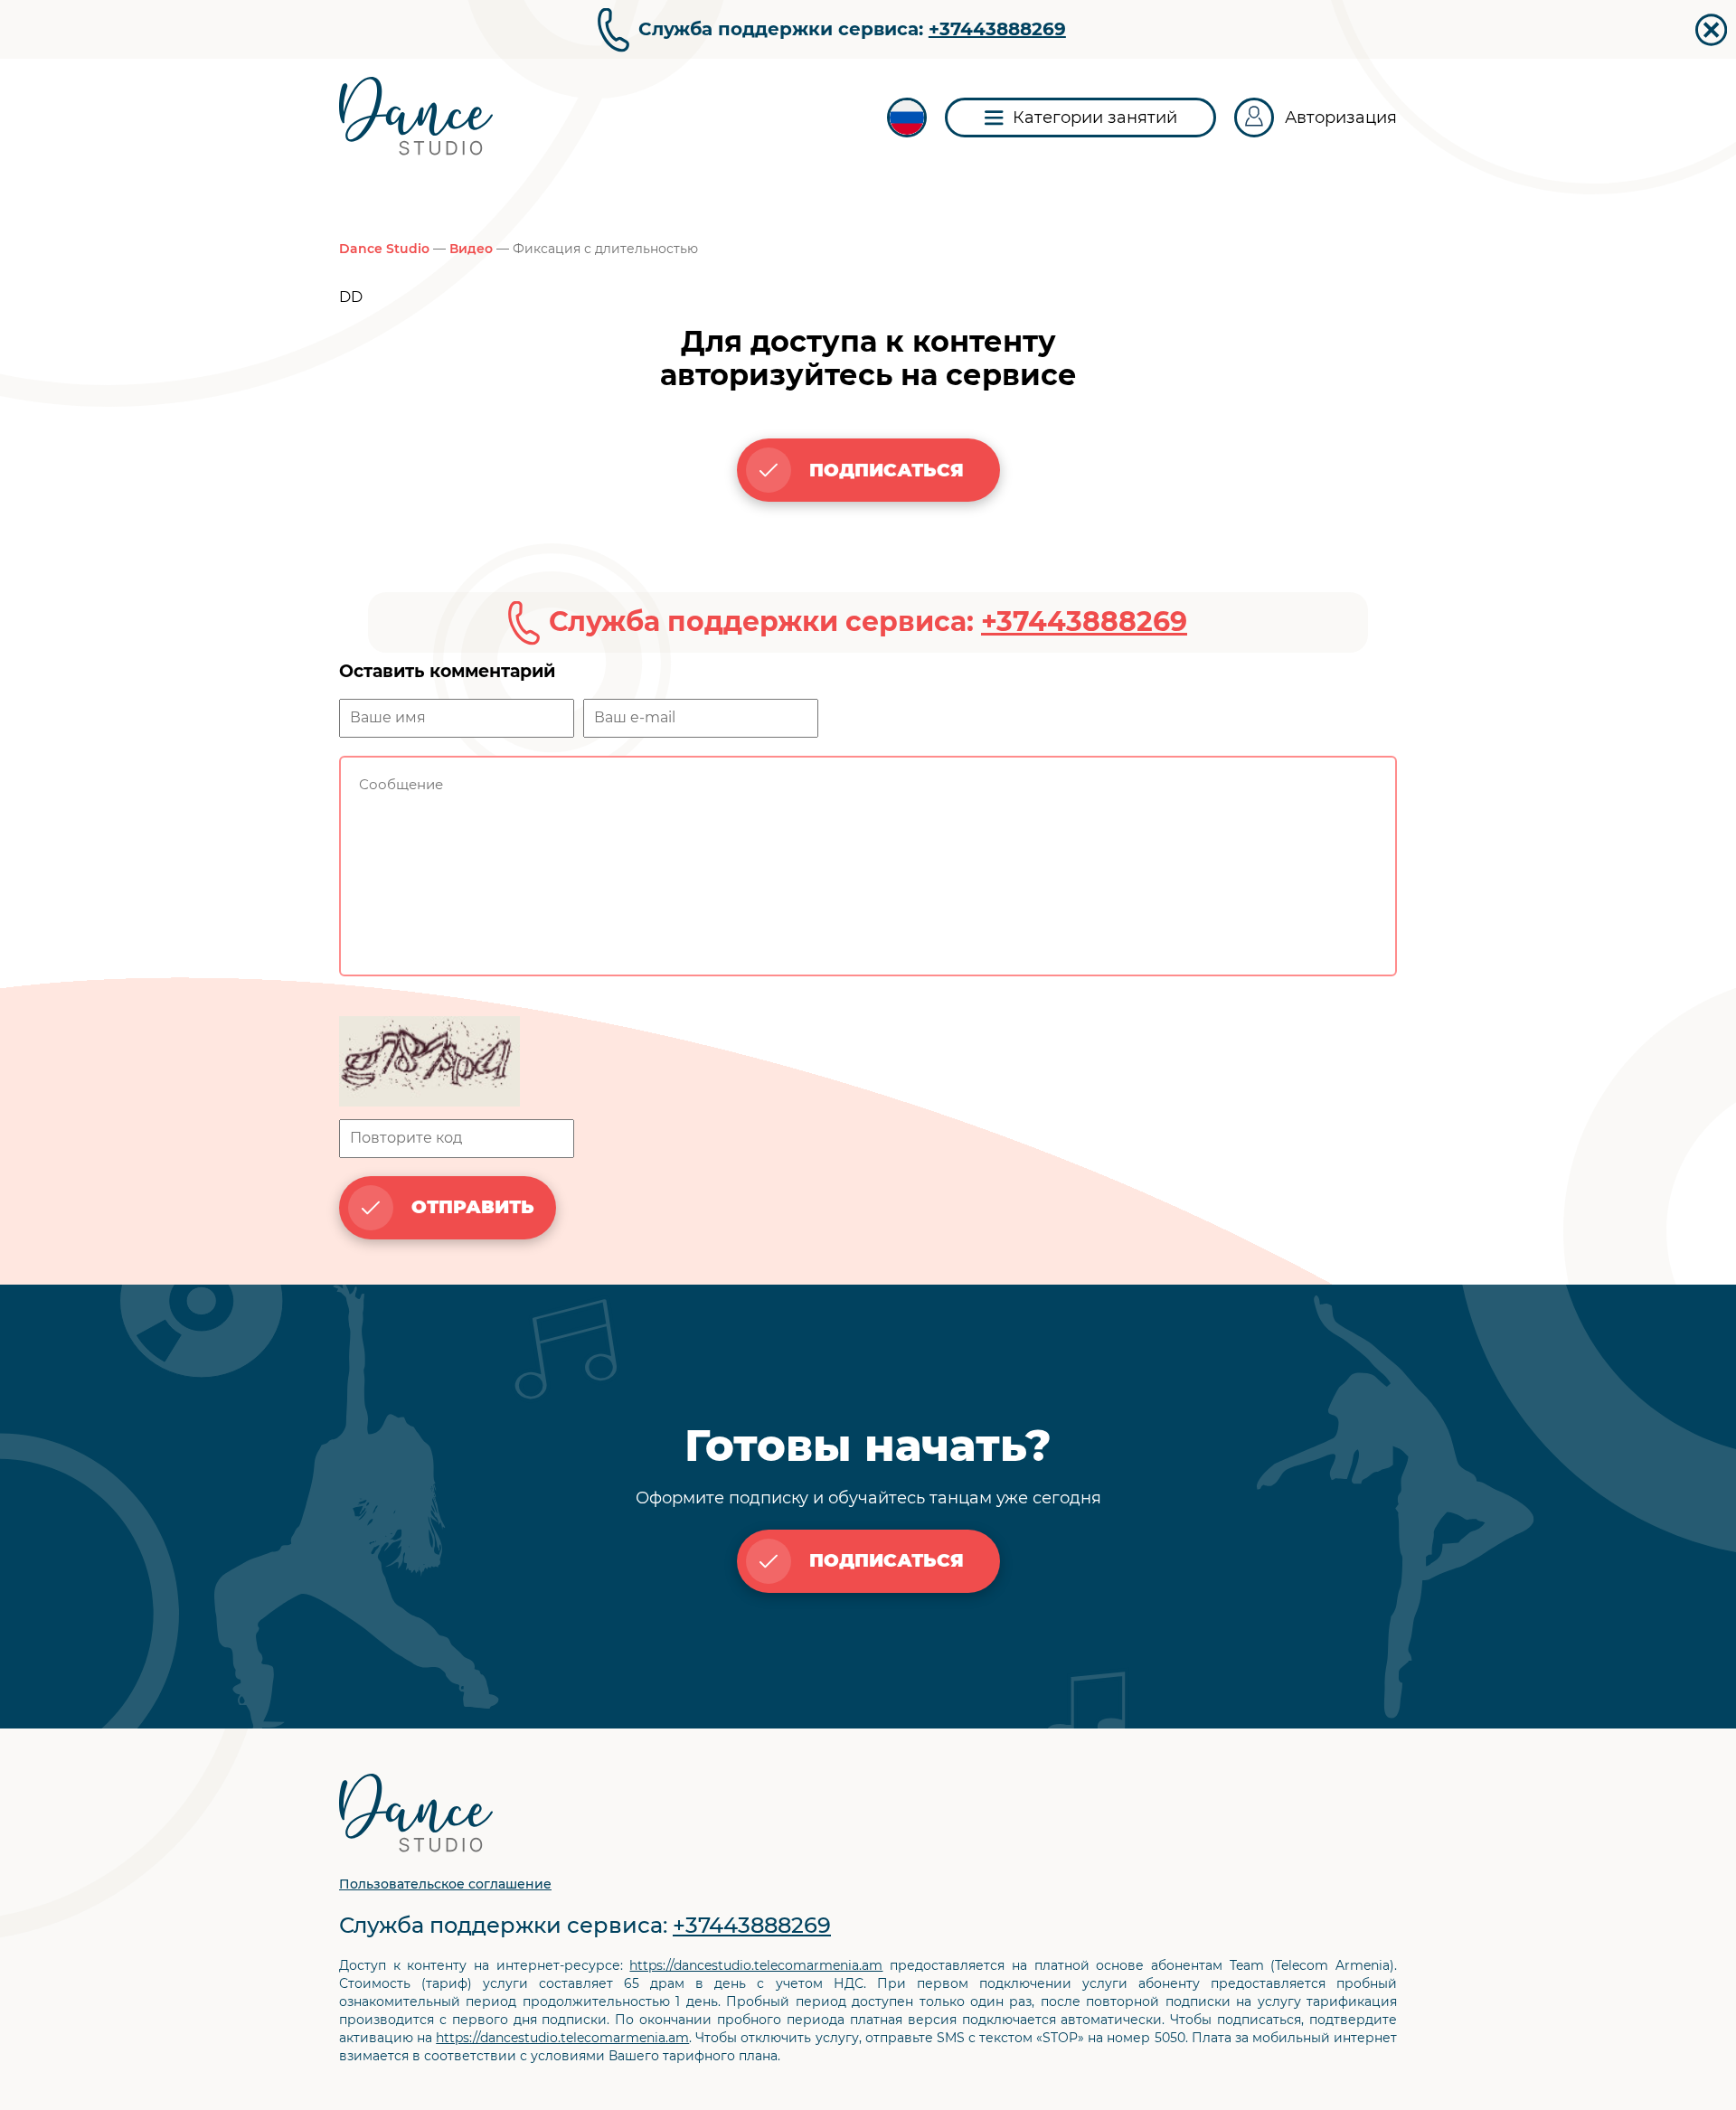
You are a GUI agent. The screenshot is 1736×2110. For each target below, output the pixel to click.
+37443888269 (997, 29)
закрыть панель (1711, 30)
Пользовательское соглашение (445, 1884)
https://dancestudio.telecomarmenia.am (756, 1965)
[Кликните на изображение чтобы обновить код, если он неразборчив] (868, 1063)
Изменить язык (907, 118)
